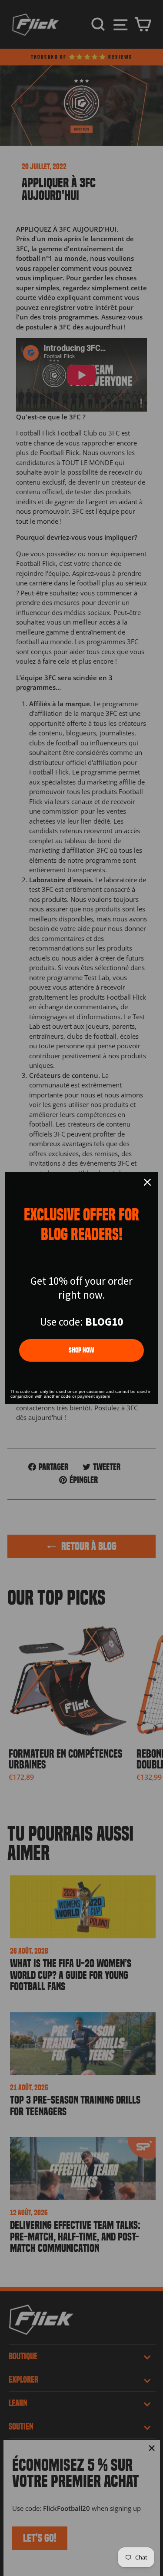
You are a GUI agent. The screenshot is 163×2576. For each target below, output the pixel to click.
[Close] (147, 1182)
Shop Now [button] (81, 1350)
